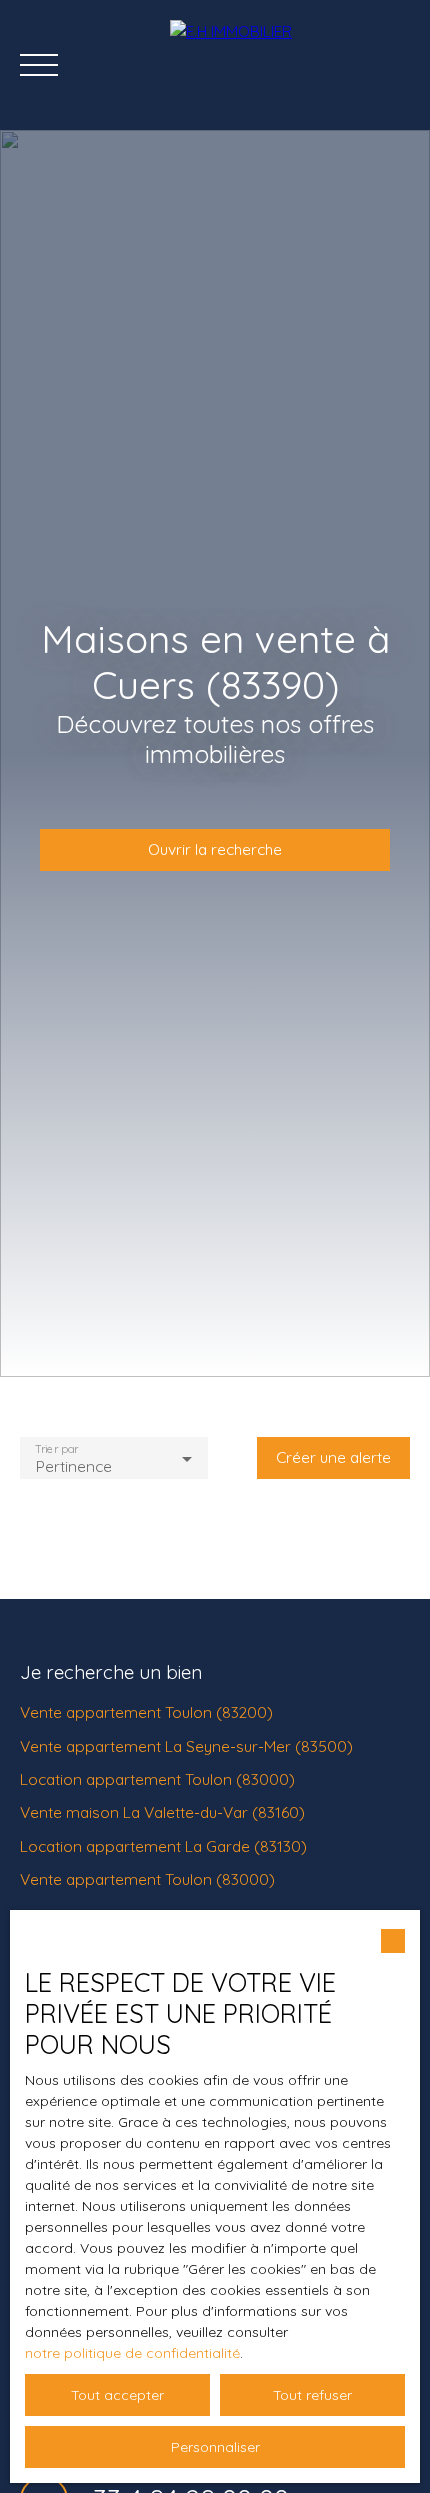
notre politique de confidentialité (132, 2353)
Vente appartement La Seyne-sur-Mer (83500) (186, 1746)
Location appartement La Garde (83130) (163, 1846)
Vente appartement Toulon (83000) (147, 1879)
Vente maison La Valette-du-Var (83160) (162, 1812)
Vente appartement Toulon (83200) (146, 1712)
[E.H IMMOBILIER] (290, 65)
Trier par (56, 1448)
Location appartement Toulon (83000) (157, 1779)
